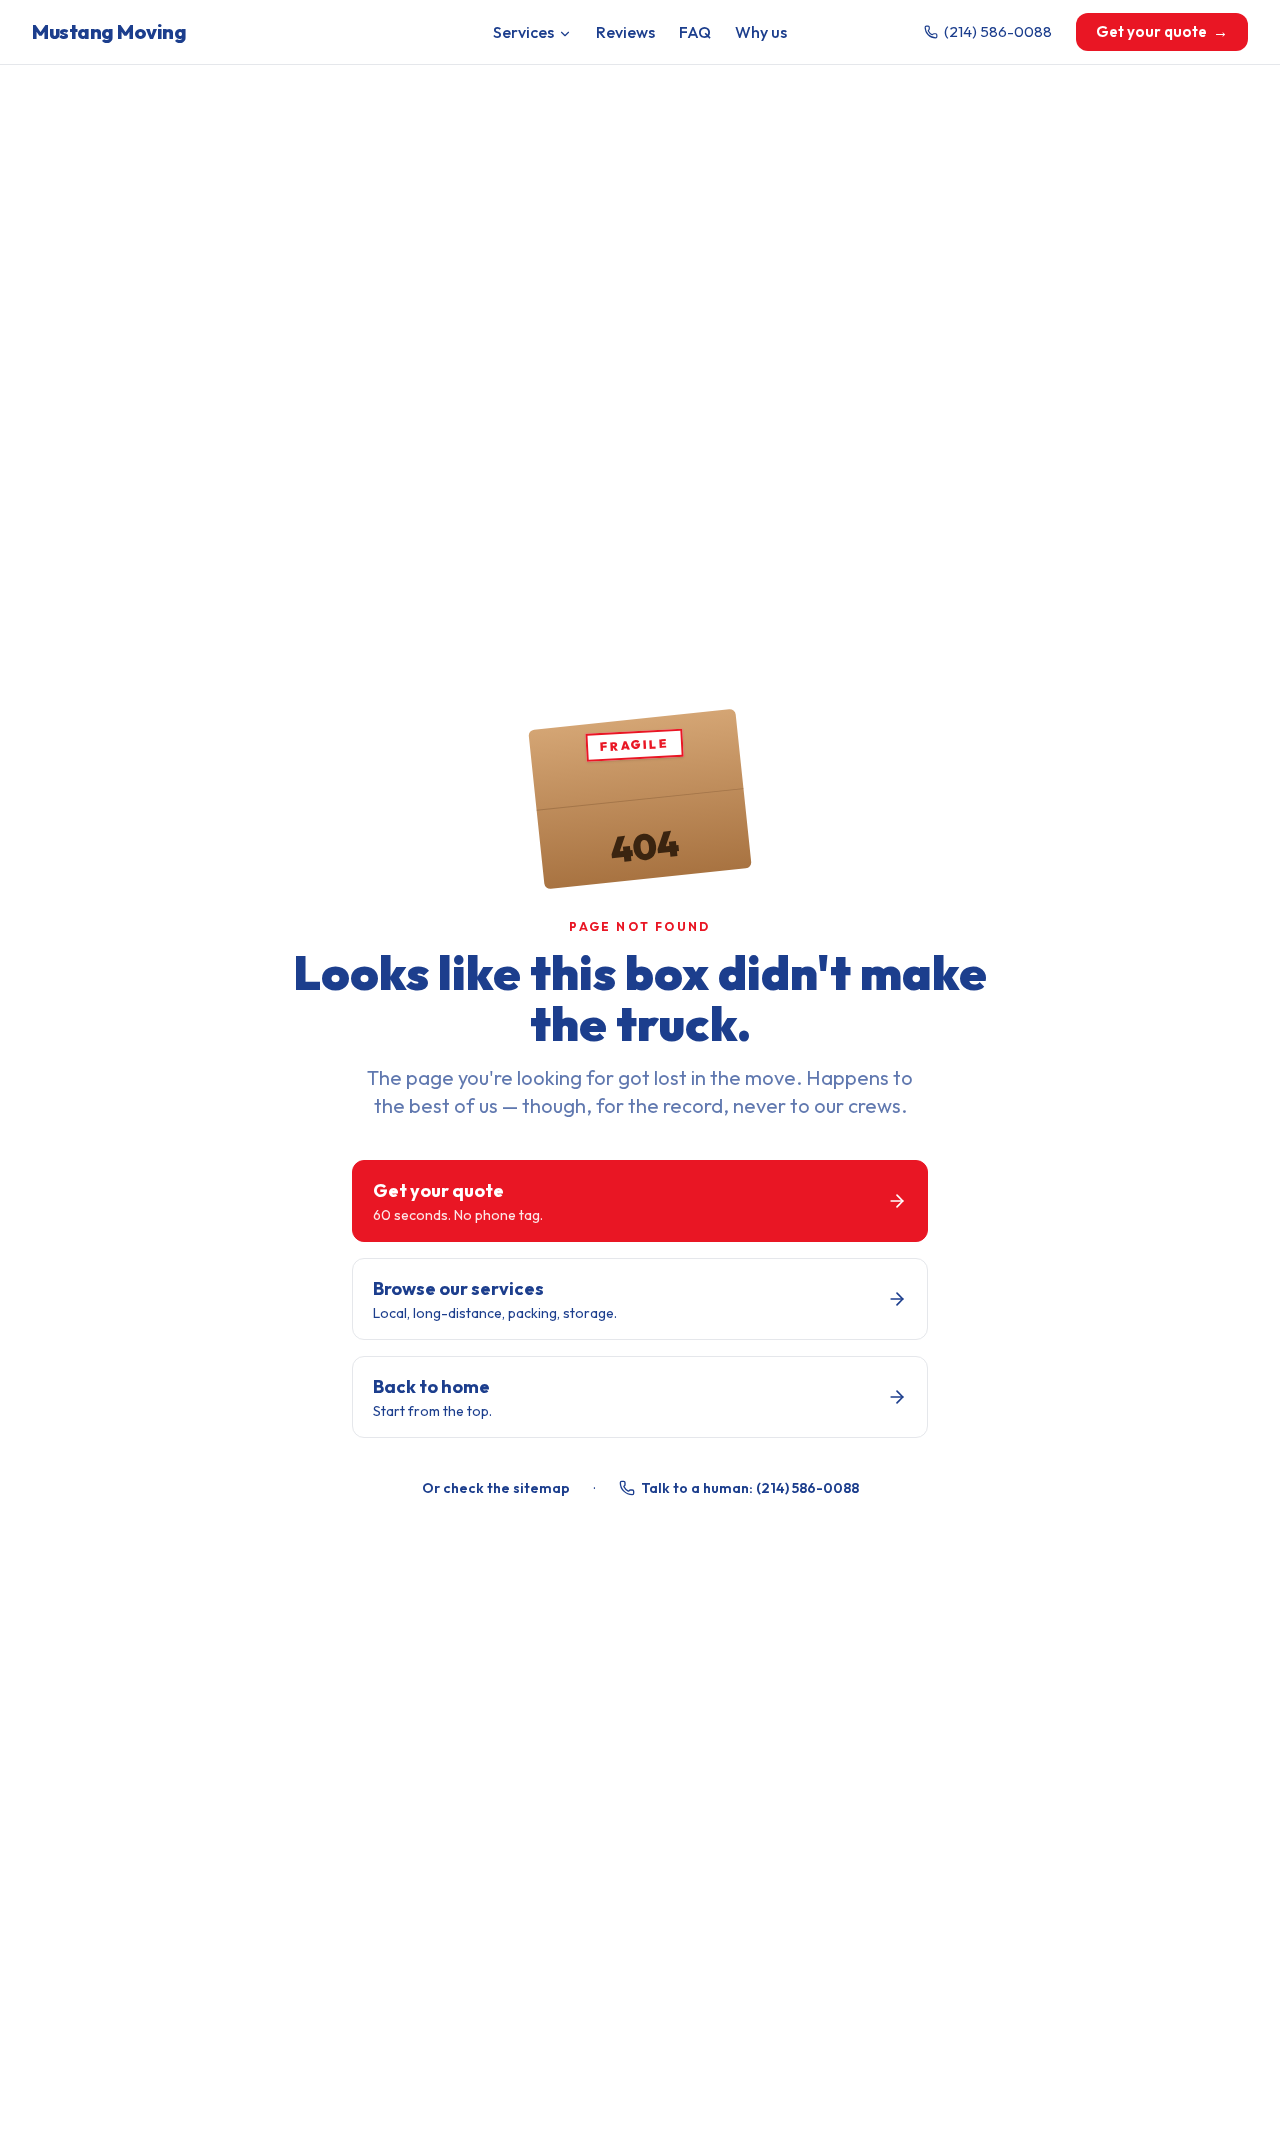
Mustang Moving (109, 31)
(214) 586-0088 (998, 31)
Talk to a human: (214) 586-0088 (750, 1488)
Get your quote (1162, 31)
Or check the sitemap (496, 1488)
